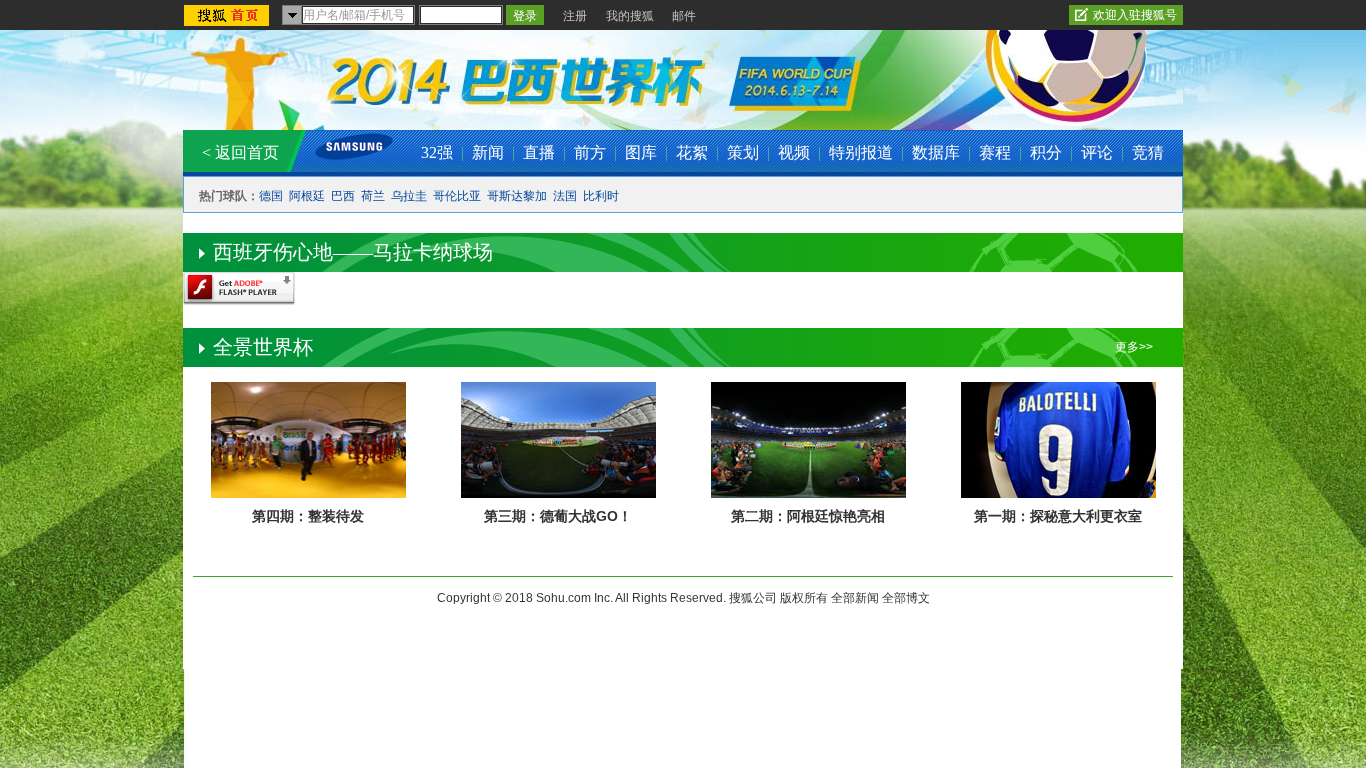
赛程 (995, 152)
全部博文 (906, 598)
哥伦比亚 (457, 196)
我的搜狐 (630, 16)
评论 (1097, 152)
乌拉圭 (409, 196)
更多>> (1134, 347)
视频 (794, 152)
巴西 (343, 196)
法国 (565, 196)
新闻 (488, 152)
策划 (743, 152)
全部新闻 (855, 598)
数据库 (936, 152)
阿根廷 (307, 196)
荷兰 (373, 196)
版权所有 (804, 598)
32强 (437, 152)
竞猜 (1148, 152)
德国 (271, 196)
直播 (539, 152)
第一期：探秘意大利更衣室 (1058, 516)
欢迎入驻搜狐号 (1135, 15)
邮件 (684, 16)
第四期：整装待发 (308, 516)
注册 (575, 16)
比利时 (601, 196)
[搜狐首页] (228, 16)
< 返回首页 (240, 152)
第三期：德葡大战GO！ (558, 516)
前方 (590, 152)
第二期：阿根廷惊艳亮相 (808, 516)
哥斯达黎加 (517, 196)
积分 (1046, 152)
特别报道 (861, 152)
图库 (641, 152)
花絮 (692, 152)
